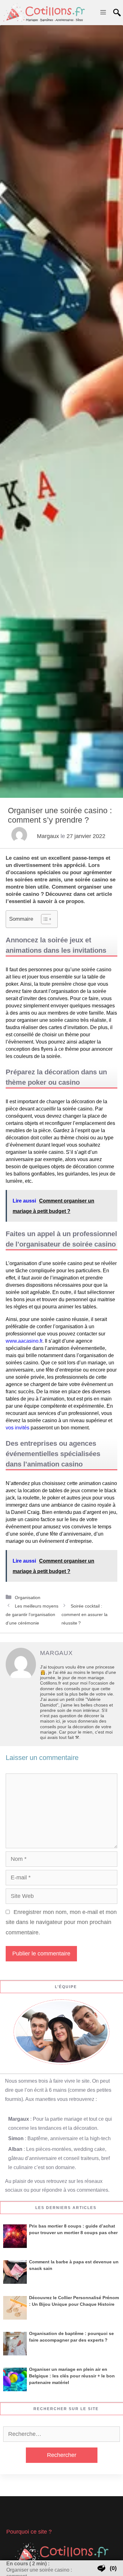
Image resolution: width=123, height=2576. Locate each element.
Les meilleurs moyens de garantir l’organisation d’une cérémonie (32, 1614)
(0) (113, 2568)
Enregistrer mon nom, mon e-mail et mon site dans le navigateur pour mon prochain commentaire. (61, 1922)
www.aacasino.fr (24, 1341)
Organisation (28, 1598)
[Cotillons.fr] (44, 13)
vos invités (18, 1428)
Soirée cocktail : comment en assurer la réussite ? (85, 1614)
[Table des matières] (47, 919)
